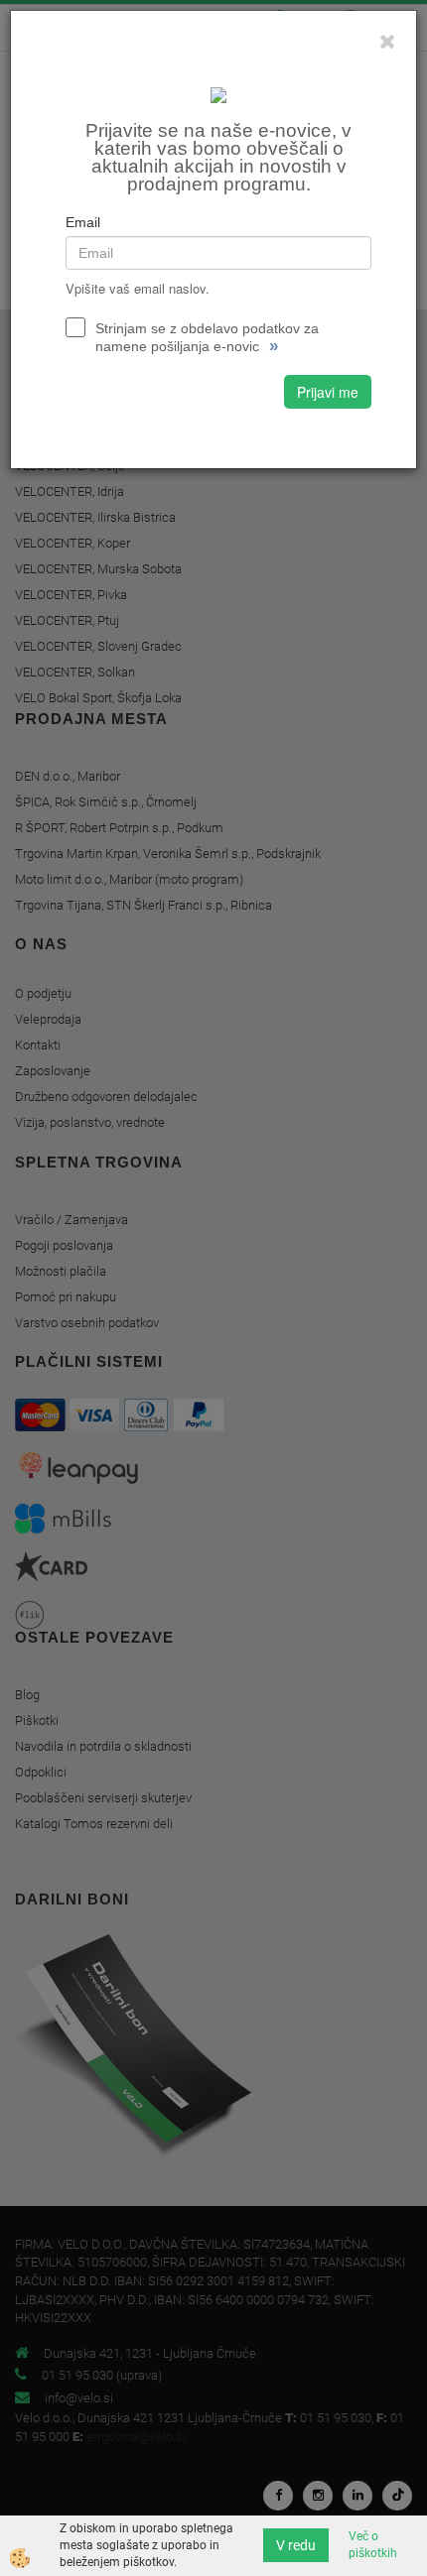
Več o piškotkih (373, 2545)
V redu (296, 2545)
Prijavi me (328, 392)
